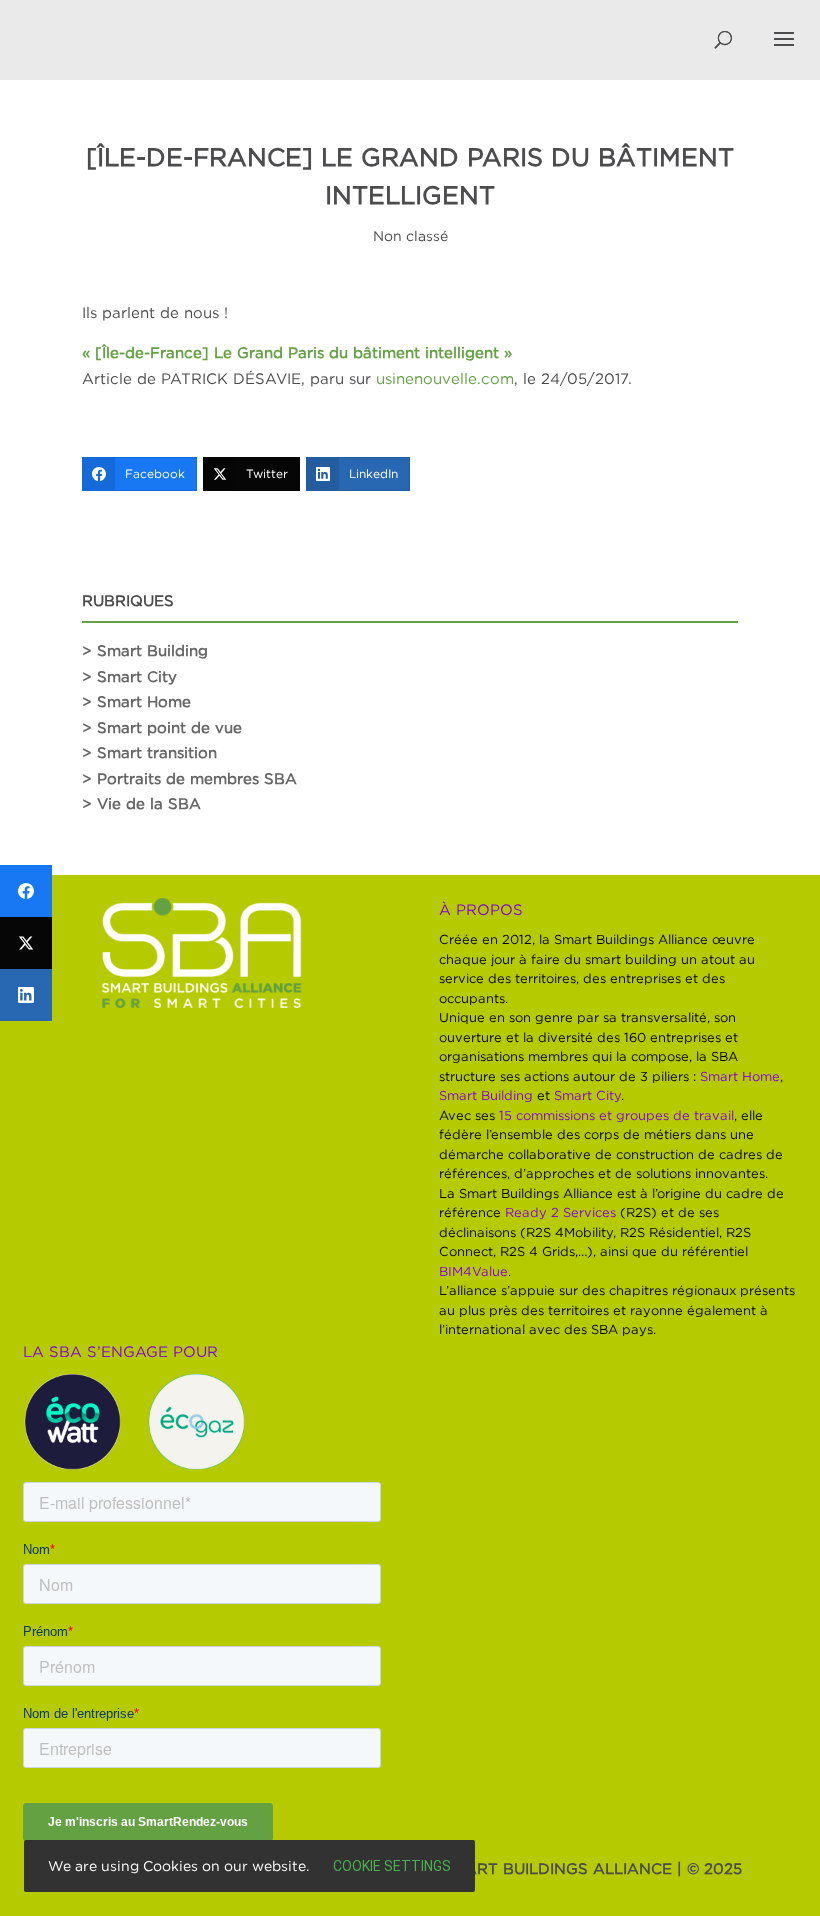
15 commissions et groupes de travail (616, 1115)
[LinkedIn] (26, 995)
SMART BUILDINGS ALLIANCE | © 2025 (592, 1868)
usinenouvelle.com (445, 378)
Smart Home (740, 1076)
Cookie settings (392, 1866)
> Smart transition (149, 752)
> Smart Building (145, 650)
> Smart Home (136, 701)
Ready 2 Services (560, 1212)
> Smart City (129, 676)
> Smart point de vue (162, 727)
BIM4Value (473, 1271)
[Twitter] (26, 943)
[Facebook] (26, 891)
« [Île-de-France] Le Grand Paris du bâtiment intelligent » (297, 352)
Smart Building (486, 1095)
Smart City (587, 1095)
